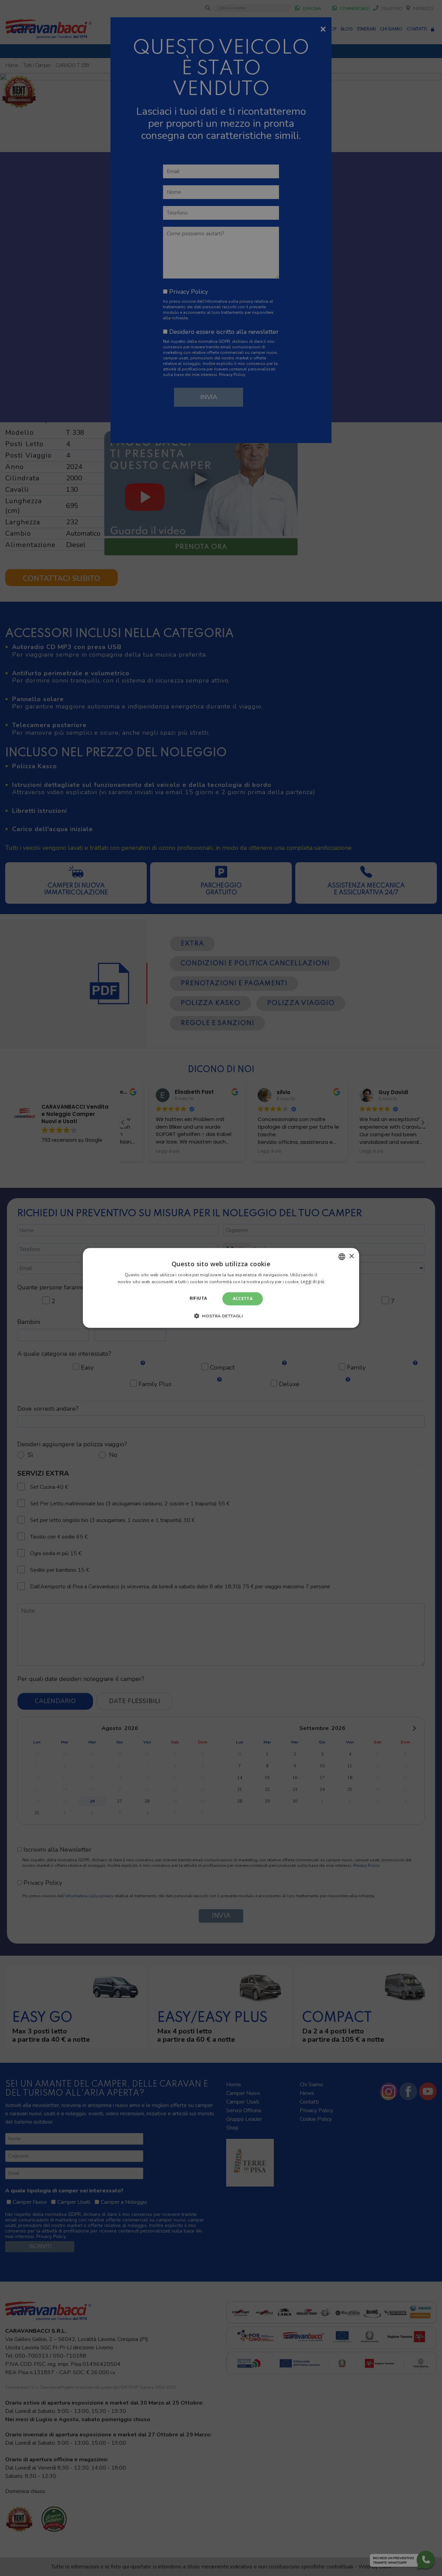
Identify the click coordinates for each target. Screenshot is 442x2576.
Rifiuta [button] (198, 1298)
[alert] (221, 1288)
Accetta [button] (243, 1299)
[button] (221, 1316)
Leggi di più (313, 1282)
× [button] (351, 1256)
